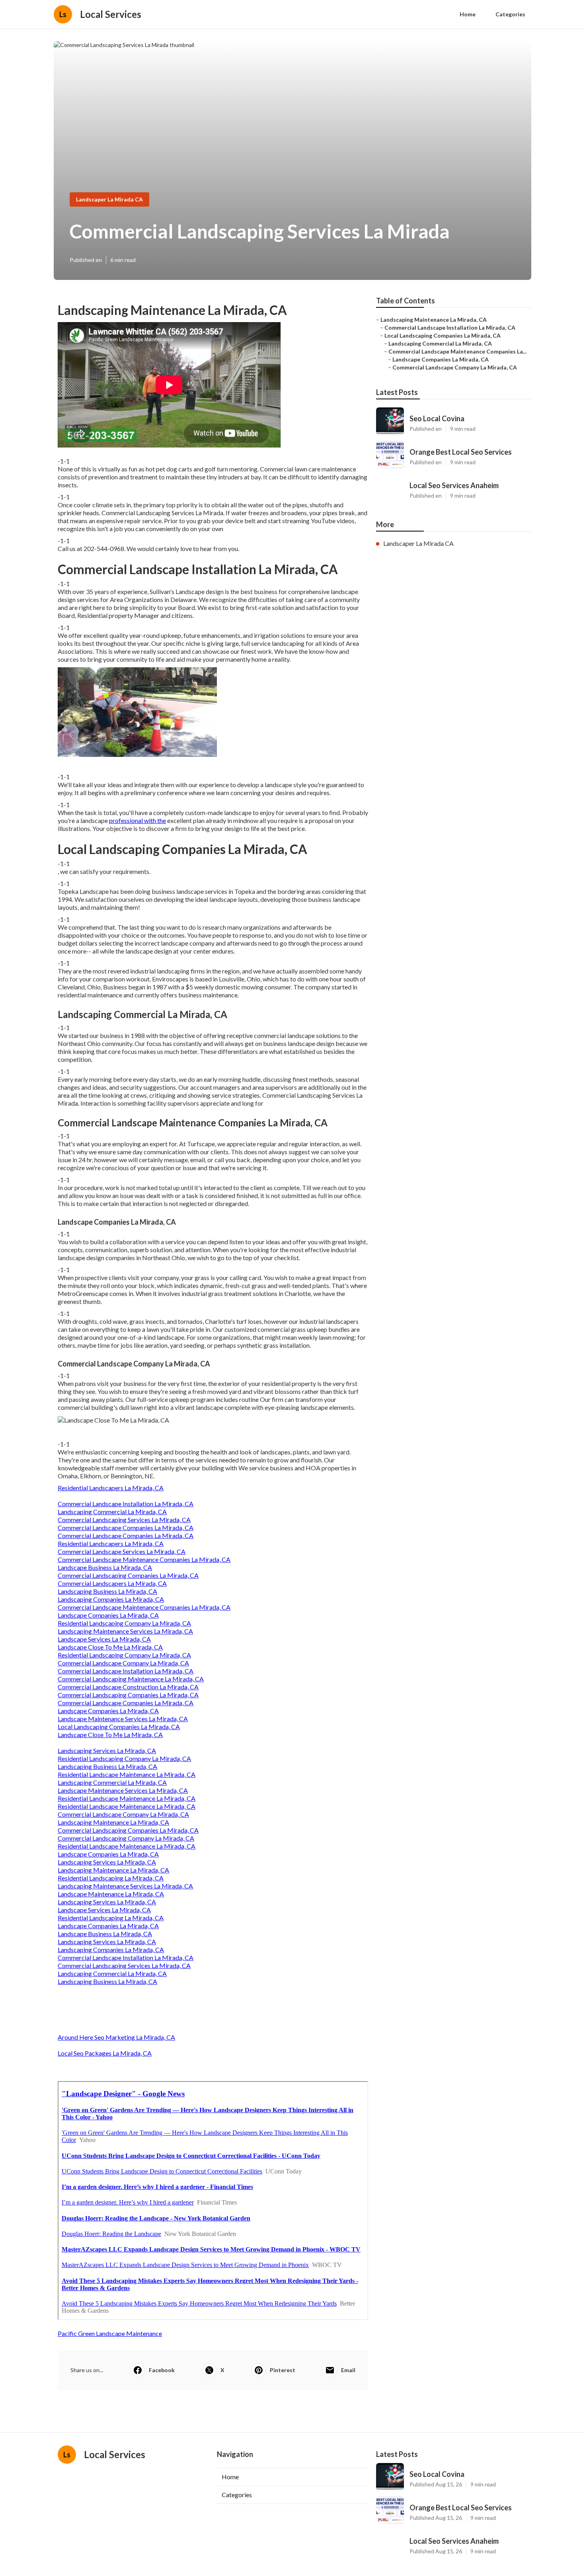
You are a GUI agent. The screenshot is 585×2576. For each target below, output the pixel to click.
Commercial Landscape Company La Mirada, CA (123, 1663)
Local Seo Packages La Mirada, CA (105, 2053)
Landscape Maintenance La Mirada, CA (111, 1894)
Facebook (162, 2370)
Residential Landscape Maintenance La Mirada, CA (127, 1774)
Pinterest (283, 2370)
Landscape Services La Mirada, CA (104, 1639)
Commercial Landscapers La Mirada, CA (112, 1583)
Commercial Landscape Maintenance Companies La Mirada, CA (144, 1559)
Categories (510, 14)
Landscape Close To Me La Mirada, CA (110, 1647)
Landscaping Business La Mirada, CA (107, 1591)
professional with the (137, 820)
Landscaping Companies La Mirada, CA (111, 1599)
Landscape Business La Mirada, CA (105, 1567)
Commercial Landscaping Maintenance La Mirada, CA (131, 1679)
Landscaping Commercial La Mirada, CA (112, 1512)
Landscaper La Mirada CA (109, 199)
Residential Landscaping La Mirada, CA (111, 1878)
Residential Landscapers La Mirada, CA (111, 1488)
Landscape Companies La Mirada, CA (108, 1615)
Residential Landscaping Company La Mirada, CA (124, 1623)
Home (468, 14)
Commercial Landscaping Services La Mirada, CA (124, 1520)
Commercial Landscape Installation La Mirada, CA (126, 1504)
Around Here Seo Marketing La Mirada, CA (116, 2037)
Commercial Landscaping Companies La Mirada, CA (128, 1575)
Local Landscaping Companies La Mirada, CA (119, 1727)
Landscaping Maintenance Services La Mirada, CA (125, 1631)
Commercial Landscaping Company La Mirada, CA (126, 1838)
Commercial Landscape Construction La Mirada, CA (128, 1687)
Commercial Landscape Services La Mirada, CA (122, 1551)
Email (348, 2370)
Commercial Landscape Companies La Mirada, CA (126, 1527)
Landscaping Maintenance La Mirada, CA (113, 1822)
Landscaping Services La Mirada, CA (107, 1750)
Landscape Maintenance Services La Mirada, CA (123, 1719)
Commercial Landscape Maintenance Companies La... (457, 351)
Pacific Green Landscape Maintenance (110, 2333)
